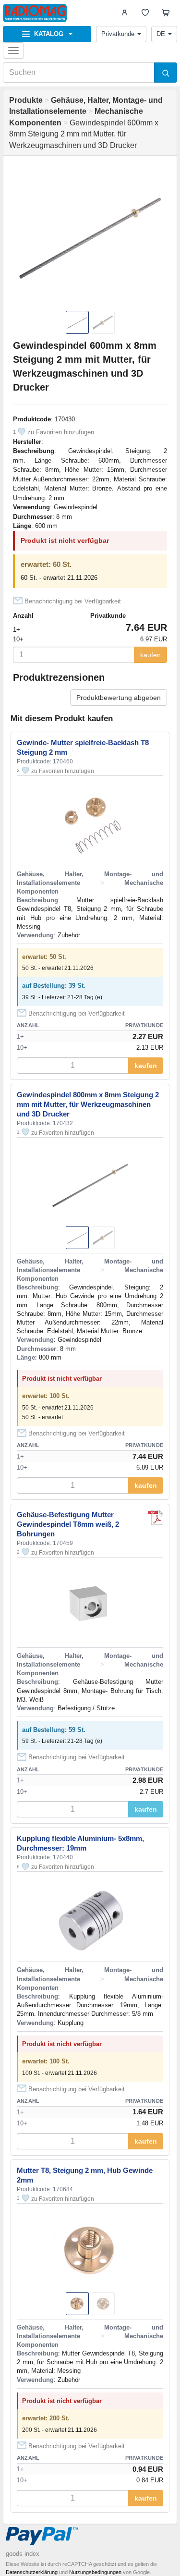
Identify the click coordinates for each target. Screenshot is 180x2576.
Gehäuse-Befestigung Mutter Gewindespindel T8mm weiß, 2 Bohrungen (68, 1524)
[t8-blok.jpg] (156, 1518)
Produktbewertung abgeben (119, 698)
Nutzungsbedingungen (95, 2572)
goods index (23, 2554)
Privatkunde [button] (118, 34)
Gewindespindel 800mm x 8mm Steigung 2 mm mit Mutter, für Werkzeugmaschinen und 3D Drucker (88, 1104)
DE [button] (161, 34)
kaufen (150, 655)
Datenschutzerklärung (32, 2572)
